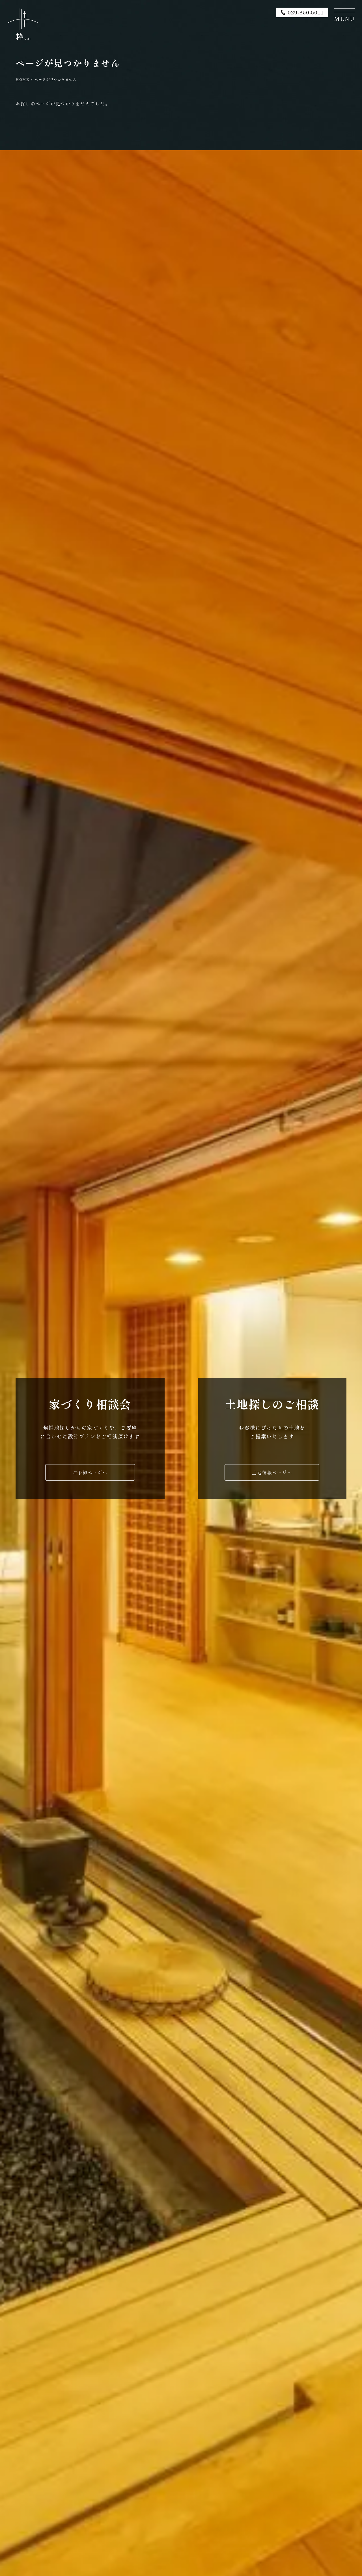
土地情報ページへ (272, 1472)
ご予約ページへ (90, 1472)
